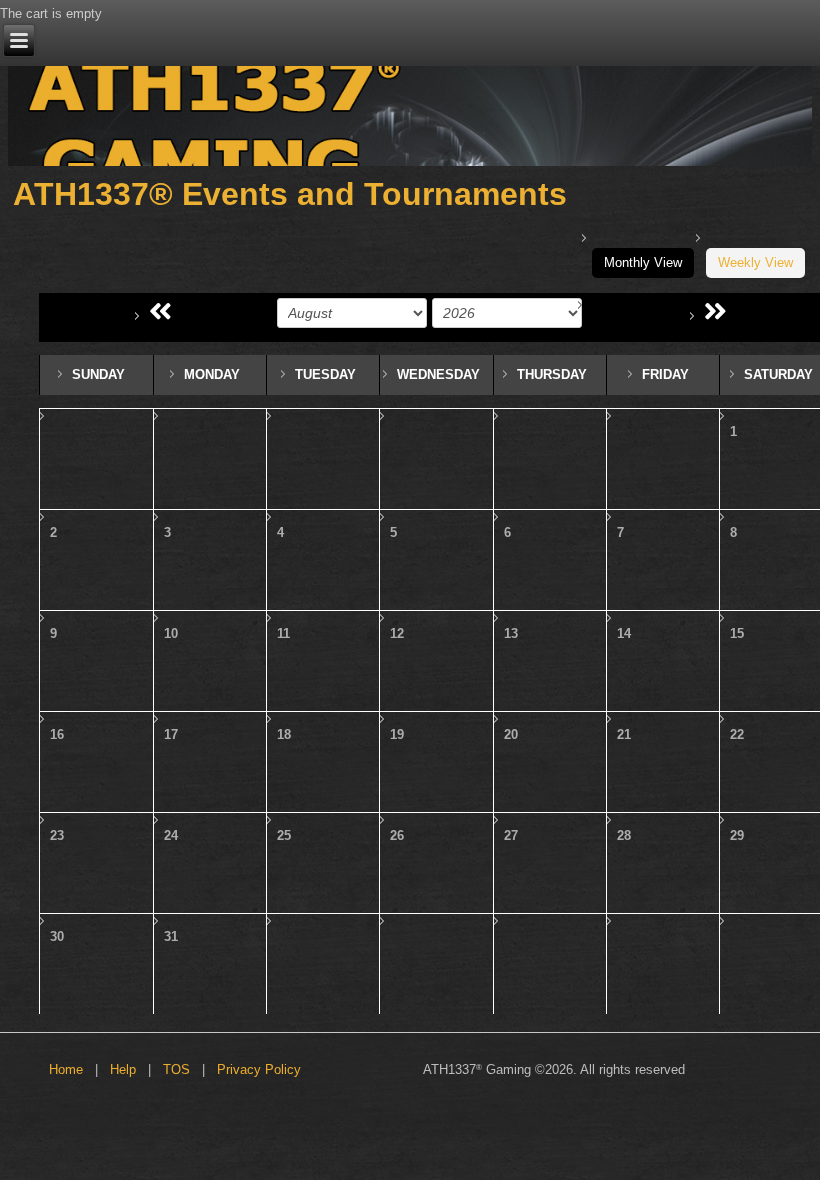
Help (123, 1069)
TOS (176, 1069)
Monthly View (643, 262)
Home (66, 1069)
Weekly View (755, 262)
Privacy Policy (259, 1069)
